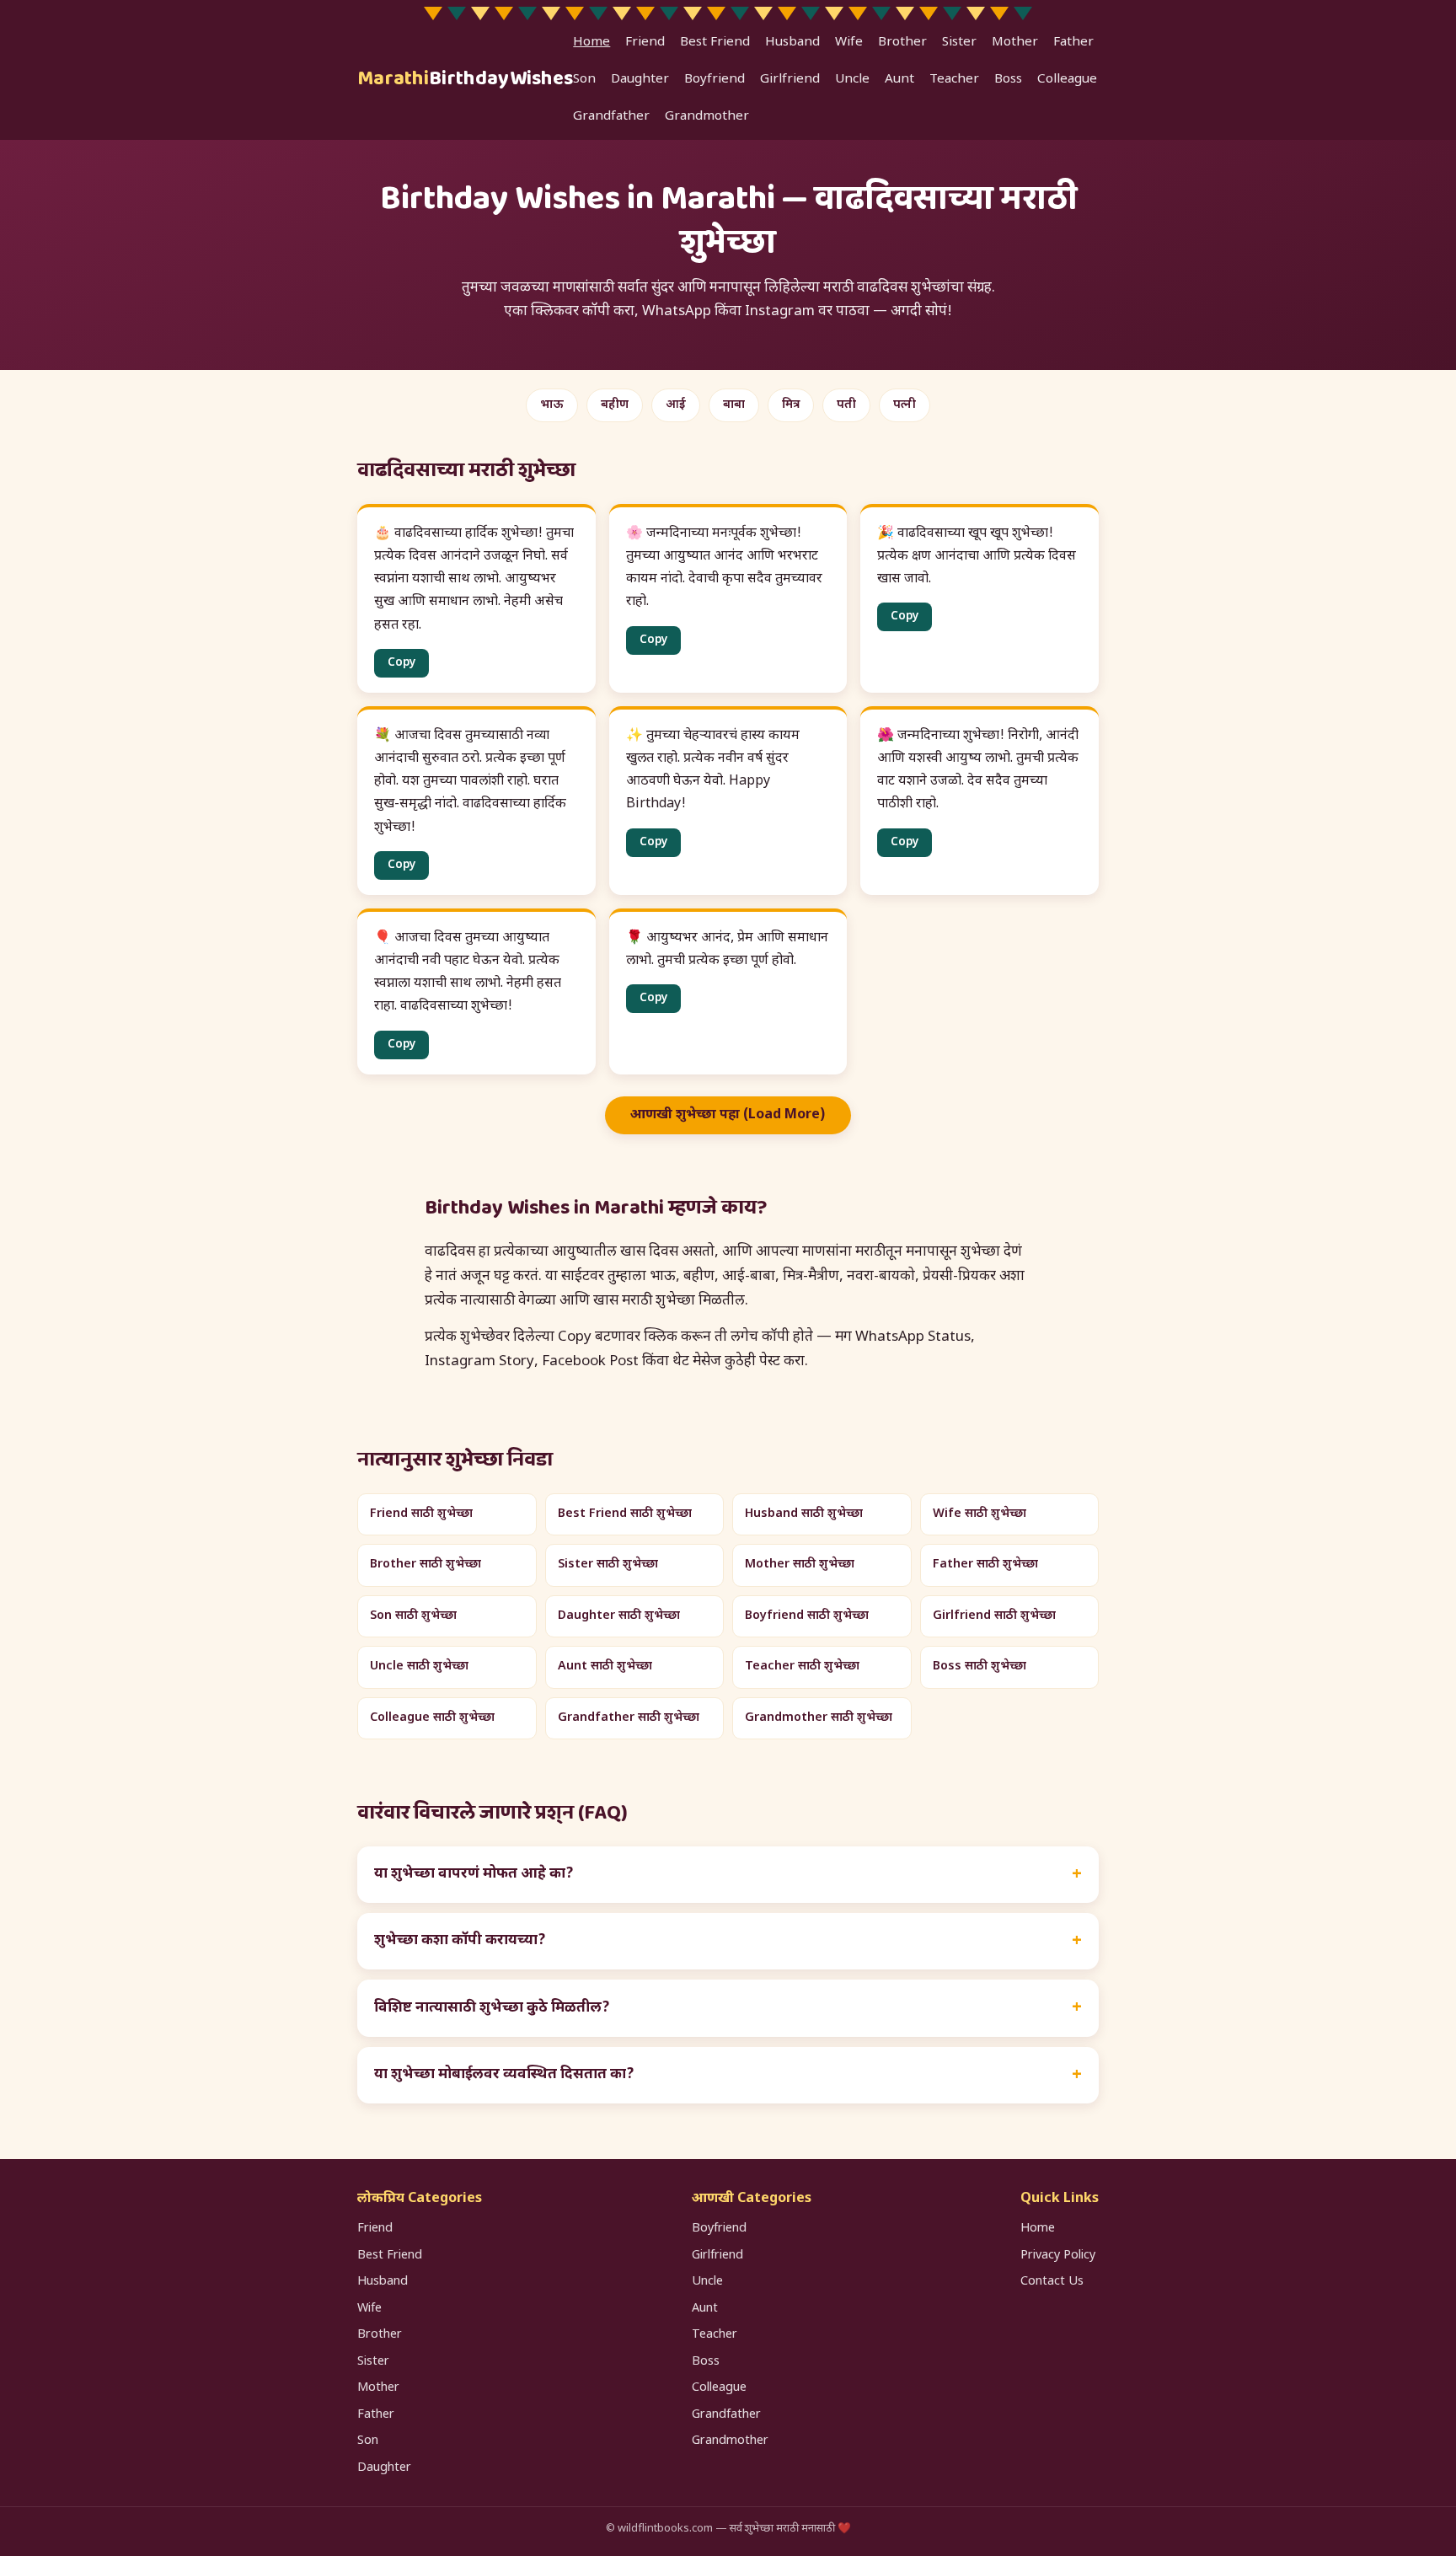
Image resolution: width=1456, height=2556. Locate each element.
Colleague (1067, 79)
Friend (645, 42)
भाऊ (552, 405)
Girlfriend (790, 79)
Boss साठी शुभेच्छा (980, 1666)
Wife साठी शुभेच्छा (980, 1514)
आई (676, 405)
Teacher (954, 79)
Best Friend (715, 42)
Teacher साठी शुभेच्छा (802, 1666)
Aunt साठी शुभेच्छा (605, 1666)
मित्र (791, 405)
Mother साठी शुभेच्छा (800, 1565)
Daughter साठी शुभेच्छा (619, 1616)
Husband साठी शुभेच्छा (804, 1514)
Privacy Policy (1058, 2256)
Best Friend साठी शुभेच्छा (625, 1514)
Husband (792, 42)
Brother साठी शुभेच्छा (426, 1565)
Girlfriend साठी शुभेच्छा (994, 1616)
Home (591, 42)
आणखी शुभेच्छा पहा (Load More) (728, 1115)
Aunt (899, 79)
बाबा (734, 405)
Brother (902, 42)
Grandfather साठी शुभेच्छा (629, 1718)
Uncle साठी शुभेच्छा (419, 1666)
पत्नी (905, 405)
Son (584, 79)
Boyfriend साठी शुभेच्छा (807, 1616)
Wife (849, 42)
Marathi (465, 79)
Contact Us (1052, 2282)
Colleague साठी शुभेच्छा (432, 1718)
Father (1073, 42)
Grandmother (707, 116)
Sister (959, 42)
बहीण (615, 405)
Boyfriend (715, 79)
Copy (401, 663)
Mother (1015, 42)
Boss (1008, 79)
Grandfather (611, 116)
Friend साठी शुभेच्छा (421, 1514)
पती (846, 405)
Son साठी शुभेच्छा (413, 1616)
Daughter (640, 79)
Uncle (852, 79)
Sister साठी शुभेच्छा (608, 1565)
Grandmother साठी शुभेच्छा (819, 1718)
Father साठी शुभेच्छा (985, 1565)
